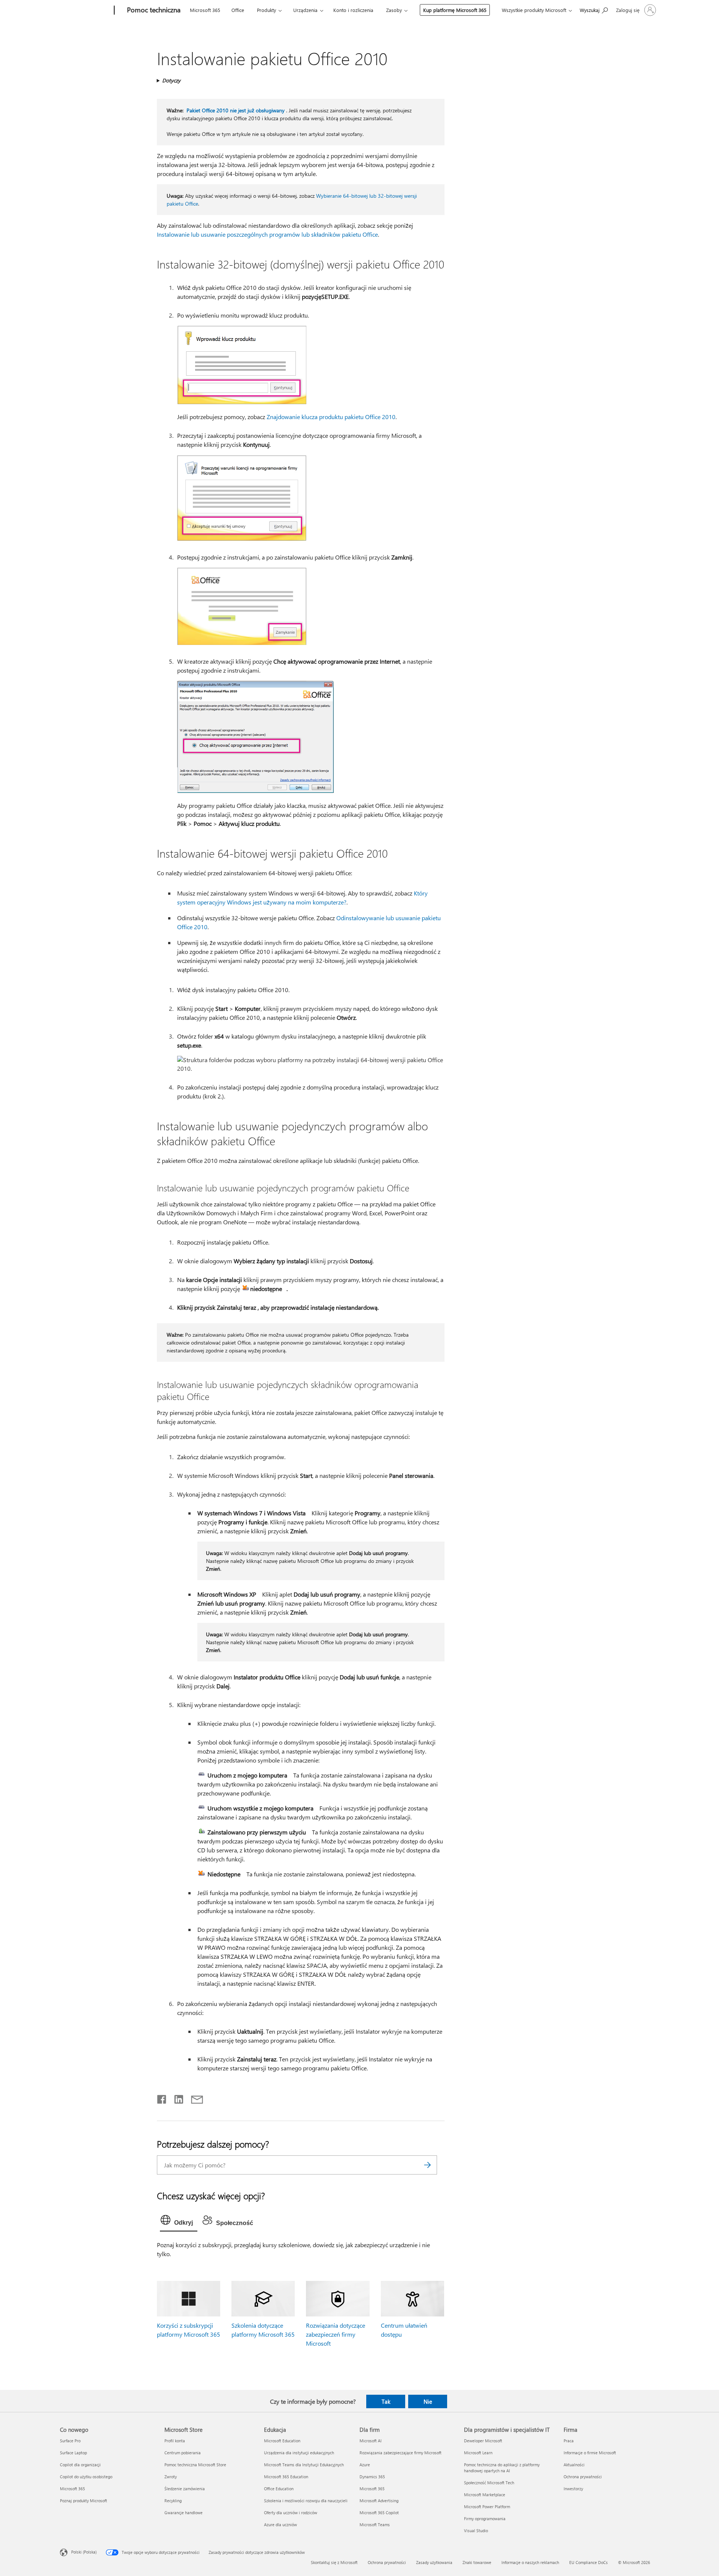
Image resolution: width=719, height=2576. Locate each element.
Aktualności (574, 2465)
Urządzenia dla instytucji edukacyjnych (299, 2453)
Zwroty (171, 2477)
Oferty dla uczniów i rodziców (291, 2513)
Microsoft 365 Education (286, 2477)
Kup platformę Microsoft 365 (455, 10)
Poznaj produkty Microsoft (84, 2501)
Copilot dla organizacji (80, 2465)
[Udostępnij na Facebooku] (162, 2098)
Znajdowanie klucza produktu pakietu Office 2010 (331, 417)
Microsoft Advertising (379, 2501)
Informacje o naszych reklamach (530, 2562)
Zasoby (394, 10)
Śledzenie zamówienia (185, 2489)
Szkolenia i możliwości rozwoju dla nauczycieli (306, 2501)
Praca (569, 2441)
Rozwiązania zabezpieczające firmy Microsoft (401, 2453)
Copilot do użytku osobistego (86, 2477)
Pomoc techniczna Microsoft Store (195, 2465)
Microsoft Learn (478, 2453)
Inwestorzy (573, 2489)
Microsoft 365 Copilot (379, 2513)
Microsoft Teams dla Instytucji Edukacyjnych (304, 2465)
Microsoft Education (282, 2441)
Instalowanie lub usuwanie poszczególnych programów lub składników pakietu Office (267, 234)
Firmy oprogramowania (485, 2519)
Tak (386, 2401)
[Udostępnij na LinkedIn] (176, 2098)
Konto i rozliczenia (353, 10)
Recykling (173, 2501)
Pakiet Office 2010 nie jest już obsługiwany (236, 110)
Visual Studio (476, 2530)
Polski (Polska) (84, 2552)
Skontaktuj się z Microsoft (334, 2562)
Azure (365, 2465)
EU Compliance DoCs (588, 2562)
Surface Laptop (73, 2453)
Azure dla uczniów (280, 2525)
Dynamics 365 (372, 2477)
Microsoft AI (371, 2441)
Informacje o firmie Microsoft (590, 2453)
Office (238, 10)
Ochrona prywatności (583, 2477)
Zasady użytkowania (434, 2562)
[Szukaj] (428, 2165)
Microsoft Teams (375, 2525)
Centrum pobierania (183, 2453)
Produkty (266, 10)
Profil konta (175, 2441)
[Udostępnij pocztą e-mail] (194, 2098)
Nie (428, 2401)
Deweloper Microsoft (483, 2441)
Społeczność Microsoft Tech (489, 2483)
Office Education (279, 2489)
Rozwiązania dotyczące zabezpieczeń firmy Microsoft (336, 2334)
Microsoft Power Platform (487, 2507)
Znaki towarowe (477, 2562)
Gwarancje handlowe (183, 2513)
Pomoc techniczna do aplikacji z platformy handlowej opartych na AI (502, 2468)
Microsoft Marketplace (485, 2495)
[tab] (179, 2222)
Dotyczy (171, 80)
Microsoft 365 (205, 10)
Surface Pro (70, 2441)
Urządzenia (305, 10)
